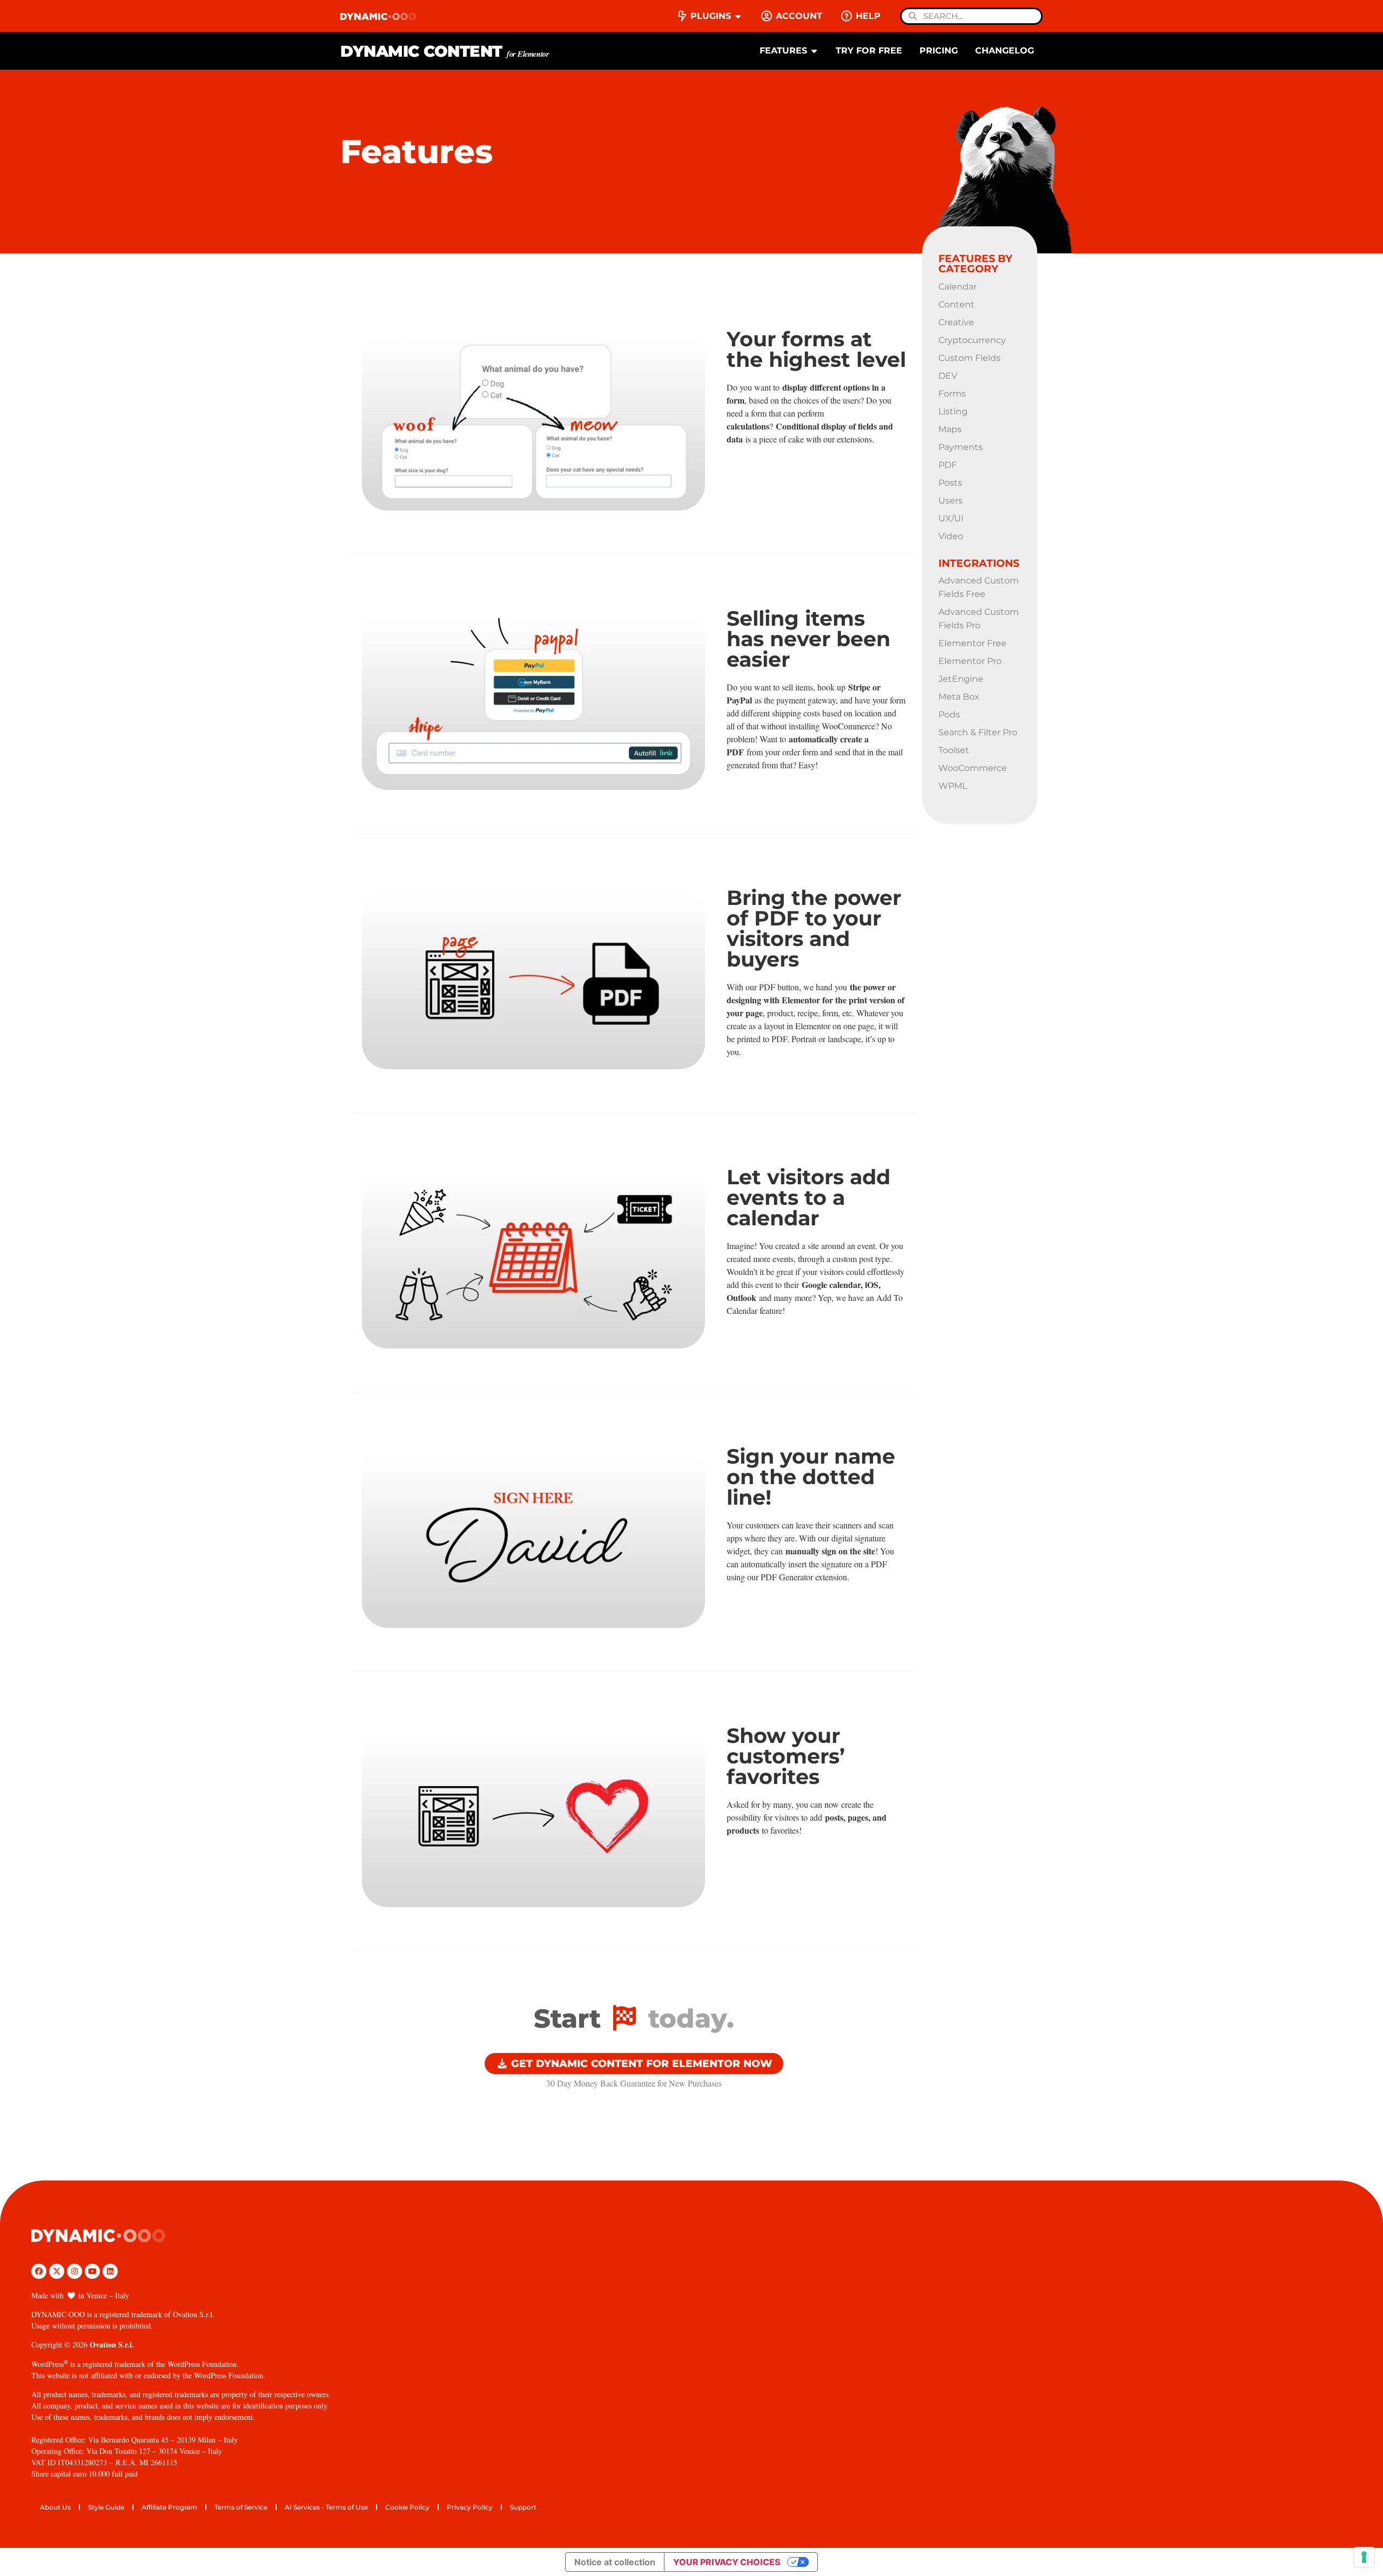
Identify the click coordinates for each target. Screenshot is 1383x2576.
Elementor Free (972, 643)
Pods (949, 715)
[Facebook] (39, 2271)
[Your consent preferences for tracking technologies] (1364, 2557)
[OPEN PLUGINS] (738, 16)
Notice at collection (615, 2562)
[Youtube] (92, 2271)
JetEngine (961, 679)
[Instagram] (75, 2271)
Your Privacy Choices (727, 2562)
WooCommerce (973, 768)
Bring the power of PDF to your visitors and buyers (814, 928)
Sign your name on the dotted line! (811, 1477)
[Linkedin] (110, 2271)
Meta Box (959, 697)
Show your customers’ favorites (786, 1756)
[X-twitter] (57, 2271)
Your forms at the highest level (816, 349)
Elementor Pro (970, 661)
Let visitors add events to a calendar (808, 1198)
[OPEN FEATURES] (814, 51)
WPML (953, 786)
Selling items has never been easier (808, 639)
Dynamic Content (445, 51)
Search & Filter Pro (978, 732)
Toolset (954, 750)
